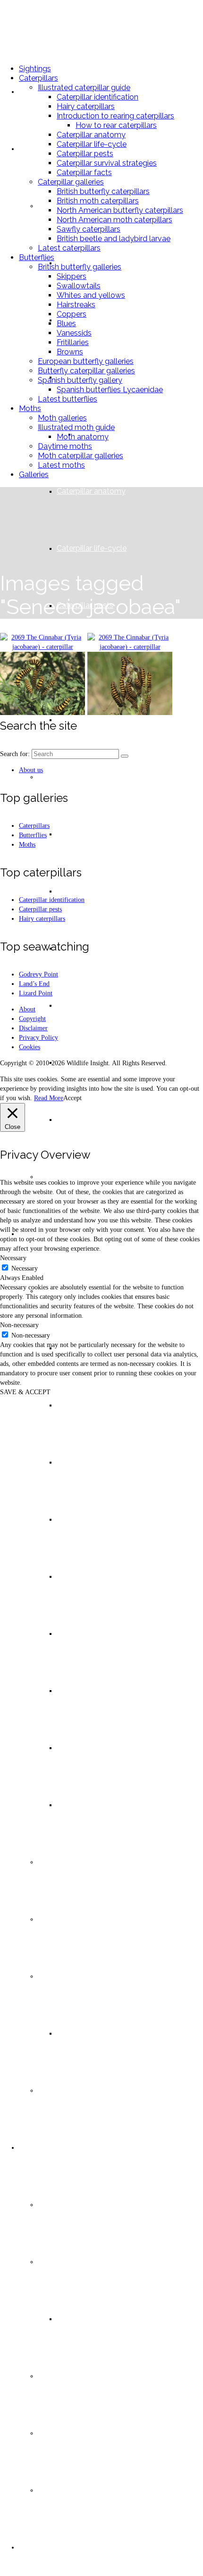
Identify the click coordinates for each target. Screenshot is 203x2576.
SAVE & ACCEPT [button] (25, 1392)
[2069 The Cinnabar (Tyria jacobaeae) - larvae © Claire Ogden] (42, 685)
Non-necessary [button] (19, 1325)
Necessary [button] (13, 1258)
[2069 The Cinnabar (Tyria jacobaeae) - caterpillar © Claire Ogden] (42, 642)
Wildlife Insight (51, 28)
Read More (49, 1098)
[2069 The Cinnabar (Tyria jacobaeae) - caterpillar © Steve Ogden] (130, 642)
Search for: (15, 754)
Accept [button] (72, 1098)
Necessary (25, 1268)
